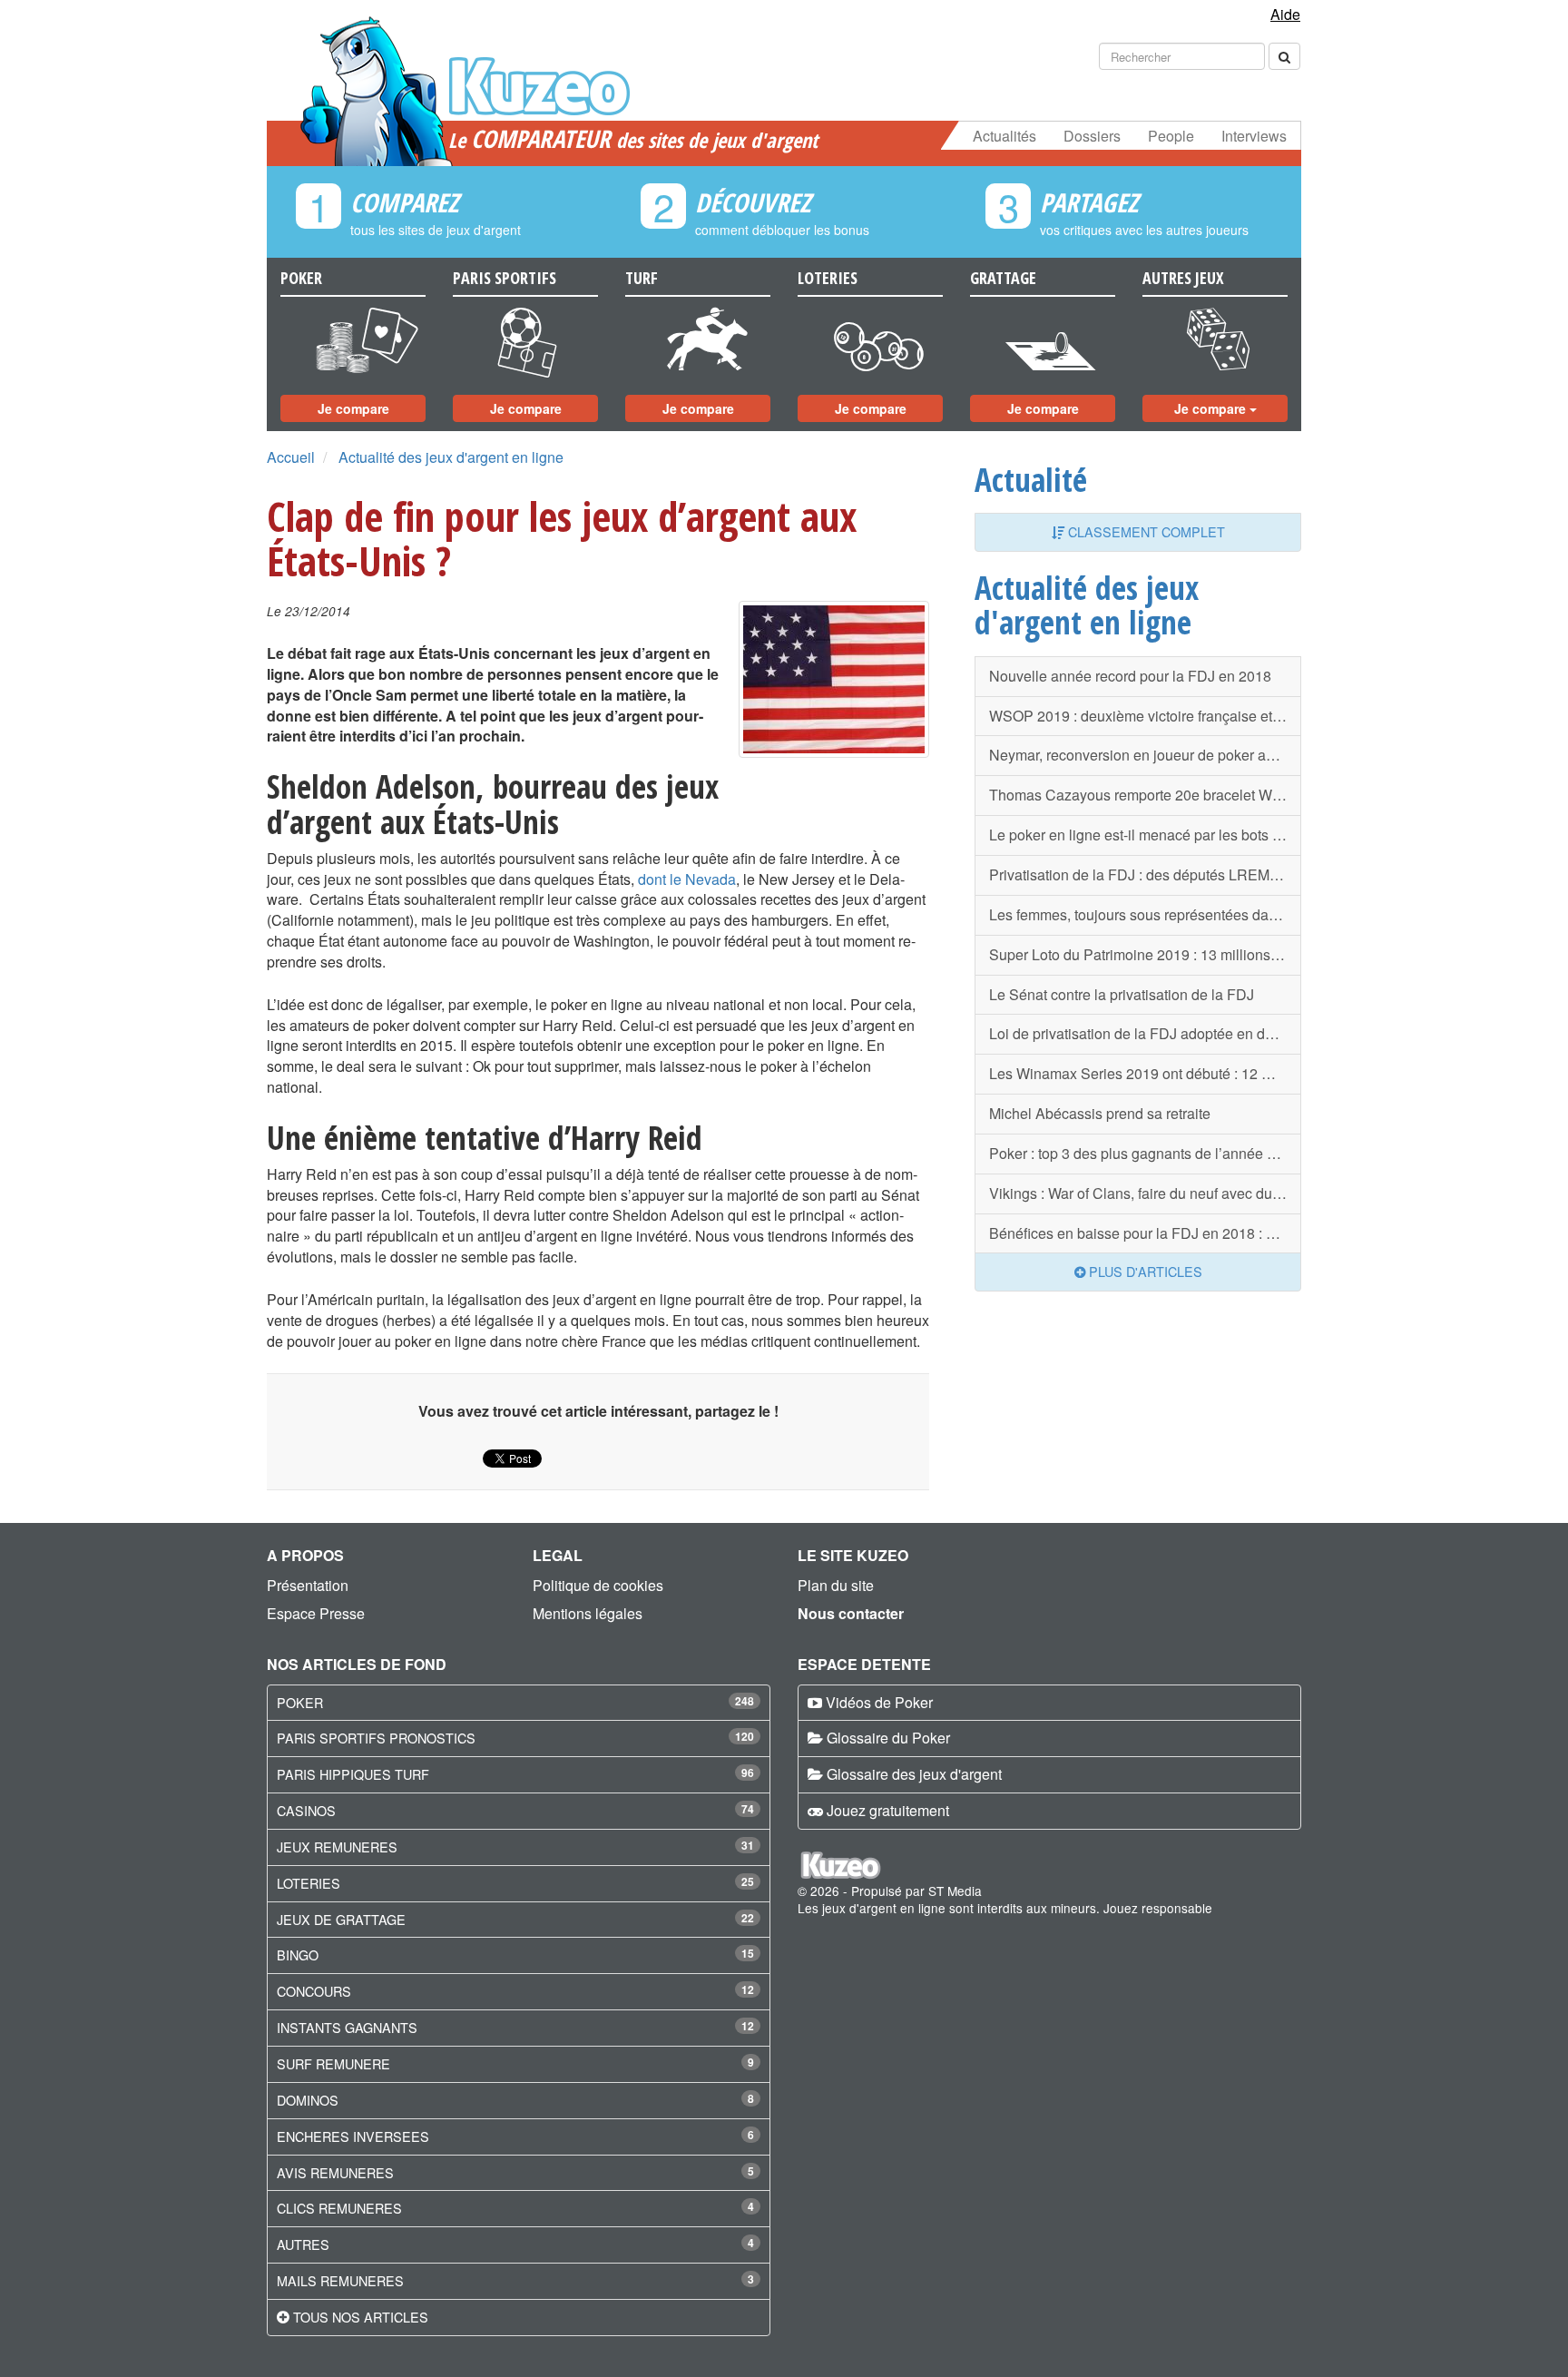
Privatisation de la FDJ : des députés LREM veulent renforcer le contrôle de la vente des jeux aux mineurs (1145, 874)
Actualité (1031, 479)
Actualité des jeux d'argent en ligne (451, 457)
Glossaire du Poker (888, 1738)
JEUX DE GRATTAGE (341, 1919)
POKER (300, 1702)
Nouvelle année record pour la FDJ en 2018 (1130, 676)
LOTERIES (309, 1883)
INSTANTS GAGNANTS (347, 2027)
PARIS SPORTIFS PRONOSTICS (376, 1738)
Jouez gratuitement (888, 1810)
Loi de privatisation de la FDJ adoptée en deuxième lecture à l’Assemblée (1145, 1033)
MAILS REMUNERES (340, 2280)
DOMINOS (308, 2100)
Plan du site (836, 1585)
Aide (1285, 14)
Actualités (1004, 136)
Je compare (353, 408)
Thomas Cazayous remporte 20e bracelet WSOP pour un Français (1145, 795)
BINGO (298, 1955)
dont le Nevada (687, 879)
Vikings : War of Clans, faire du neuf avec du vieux (1145, 1193)
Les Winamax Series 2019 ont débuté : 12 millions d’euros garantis (1145, 1073)
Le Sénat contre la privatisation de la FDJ (1122, 994)
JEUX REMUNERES (337, 1847)
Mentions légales (588, 1613)
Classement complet (1145, 531)
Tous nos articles (361, 2317)
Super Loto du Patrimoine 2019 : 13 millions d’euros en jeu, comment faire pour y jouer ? (1145, 954)
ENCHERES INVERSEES (353, 2136)
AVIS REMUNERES (335, 2172)
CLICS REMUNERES (339, 2208)
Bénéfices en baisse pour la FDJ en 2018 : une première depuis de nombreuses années (1145, 1233)
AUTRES (303, 2244)
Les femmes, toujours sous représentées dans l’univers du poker (1145, 914)
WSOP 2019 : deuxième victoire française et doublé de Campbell (1145, 716)
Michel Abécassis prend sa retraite (1100, 1113)
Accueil (291, 457)
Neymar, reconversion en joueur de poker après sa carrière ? (1145, 755)
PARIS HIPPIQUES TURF (353, 1774)
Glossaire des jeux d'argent (914, 1774)
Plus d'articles (1144, 1271)
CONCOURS (314, 1991)
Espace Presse (316, 1613)
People (1171, 136)
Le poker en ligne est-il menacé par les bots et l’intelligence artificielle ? (1145, 835)
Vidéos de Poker (879, 1702)
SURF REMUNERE (333, 2063)
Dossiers (1092, 136)
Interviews (1254, 136)
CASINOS (306, 1810)
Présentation (308, 1585)
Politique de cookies (598, 1585)
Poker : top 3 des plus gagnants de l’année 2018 (1144, 1153)
